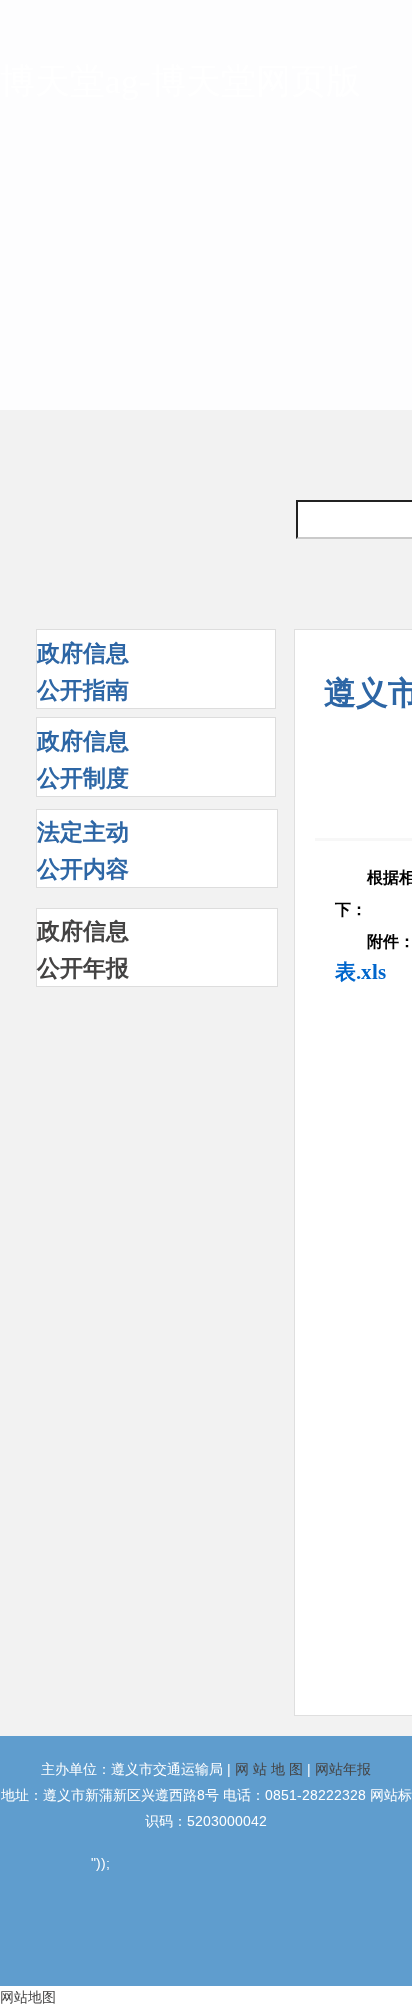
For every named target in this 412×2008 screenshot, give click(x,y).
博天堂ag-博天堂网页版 (180, 81)
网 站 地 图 (269, 1769)
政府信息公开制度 (83, 759)
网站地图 (28, 1997)
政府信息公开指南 (83, 671)
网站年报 (343, 1769)
